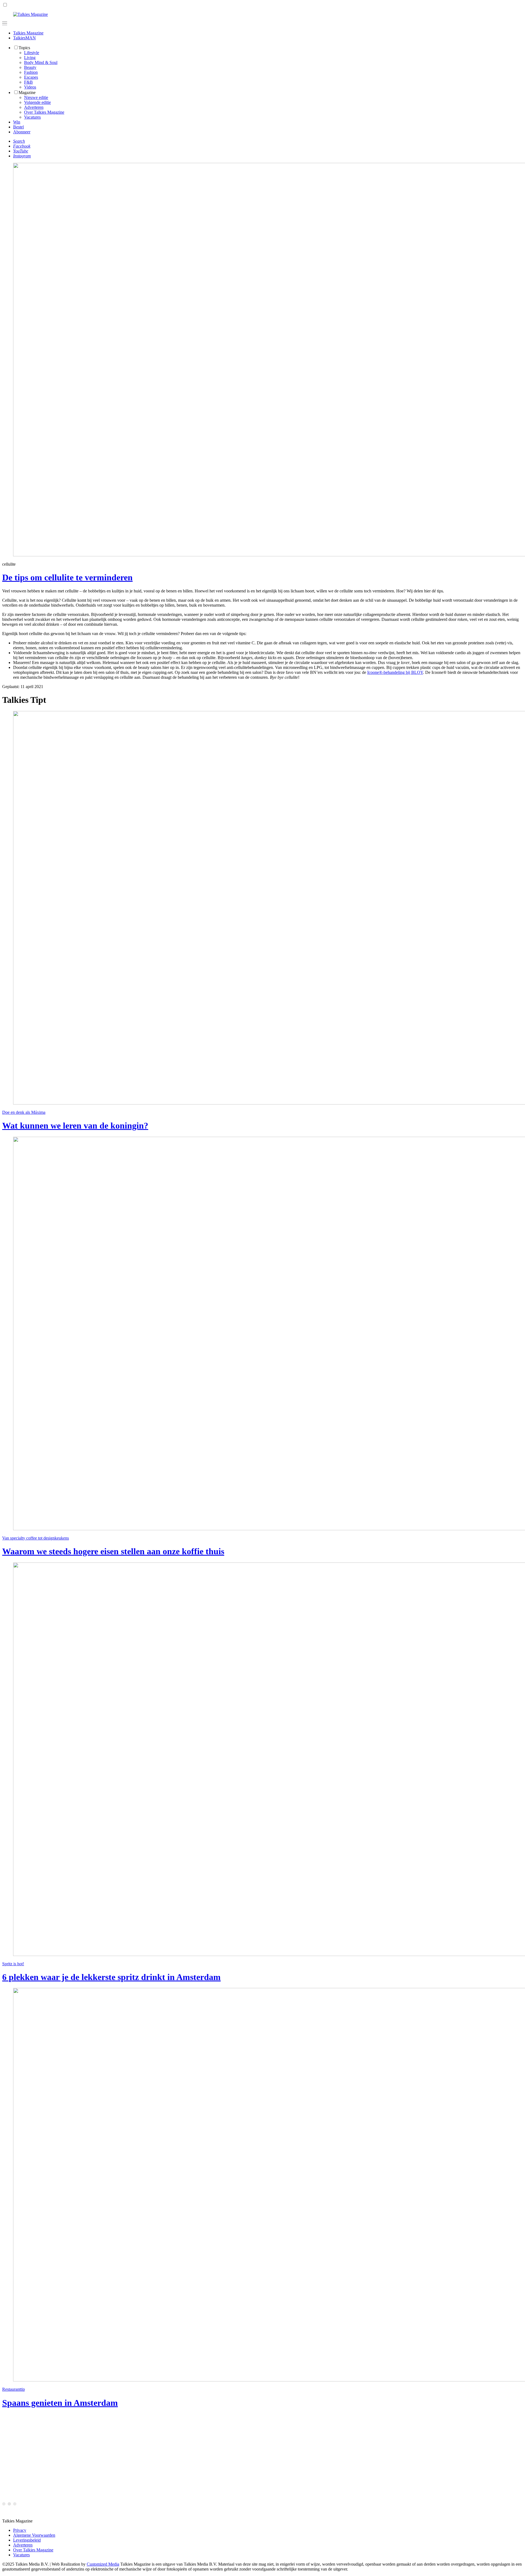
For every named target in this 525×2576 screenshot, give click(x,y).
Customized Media (103, 2564)
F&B (28, 82)
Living (30, 58)
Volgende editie (37, 102)
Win (17, 122)
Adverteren (34, 107)
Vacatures (32, 117)
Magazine (27, 92)
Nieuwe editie (36, 97)
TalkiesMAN (24, 38)
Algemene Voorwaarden (34, 2535)
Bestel (18, 127)
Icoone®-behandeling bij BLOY (395, 672)
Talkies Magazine (28, 33)
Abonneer (22, 132)
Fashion (31, 72)
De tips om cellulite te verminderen (67, 577)
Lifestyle (32, 53)
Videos (30, 87)
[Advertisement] (166, 2452)
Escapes (31, 77)
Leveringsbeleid (27, 2540)
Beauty (30, 67)
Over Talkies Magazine (44, 112)
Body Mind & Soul (41, 62)
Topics (24, 48)
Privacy (20, 2530)
